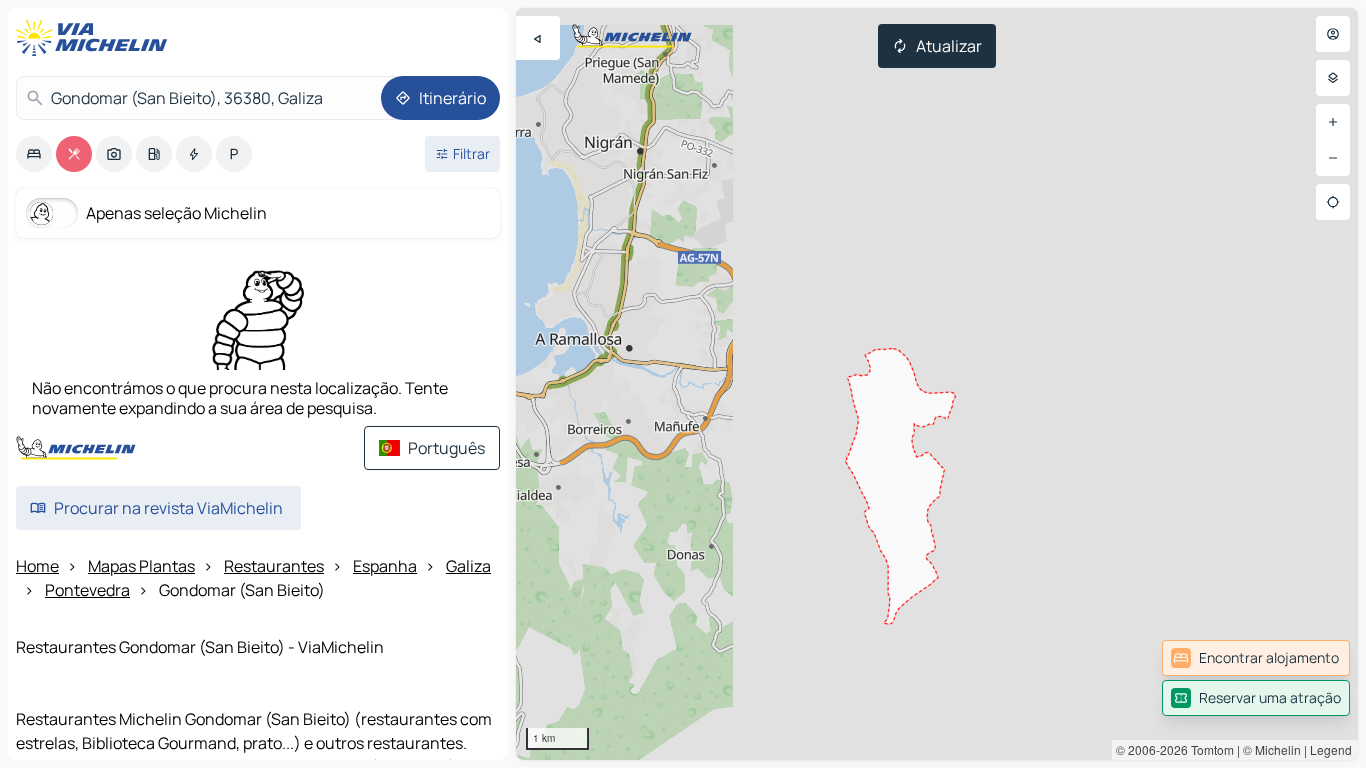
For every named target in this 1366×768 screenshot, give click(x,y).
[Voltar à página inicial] (96, 38)
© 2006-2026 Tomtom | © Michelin (1208, 749)
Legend (1331, 749)
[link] (1256, 658)
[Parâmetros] (1333, 78)
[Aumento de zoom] (1333, 122)
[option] (34, 154)
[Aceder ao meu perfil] (1333, 34)
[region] (937, 384)
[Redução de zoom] (1333, 158)
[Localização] (1333, 202)
